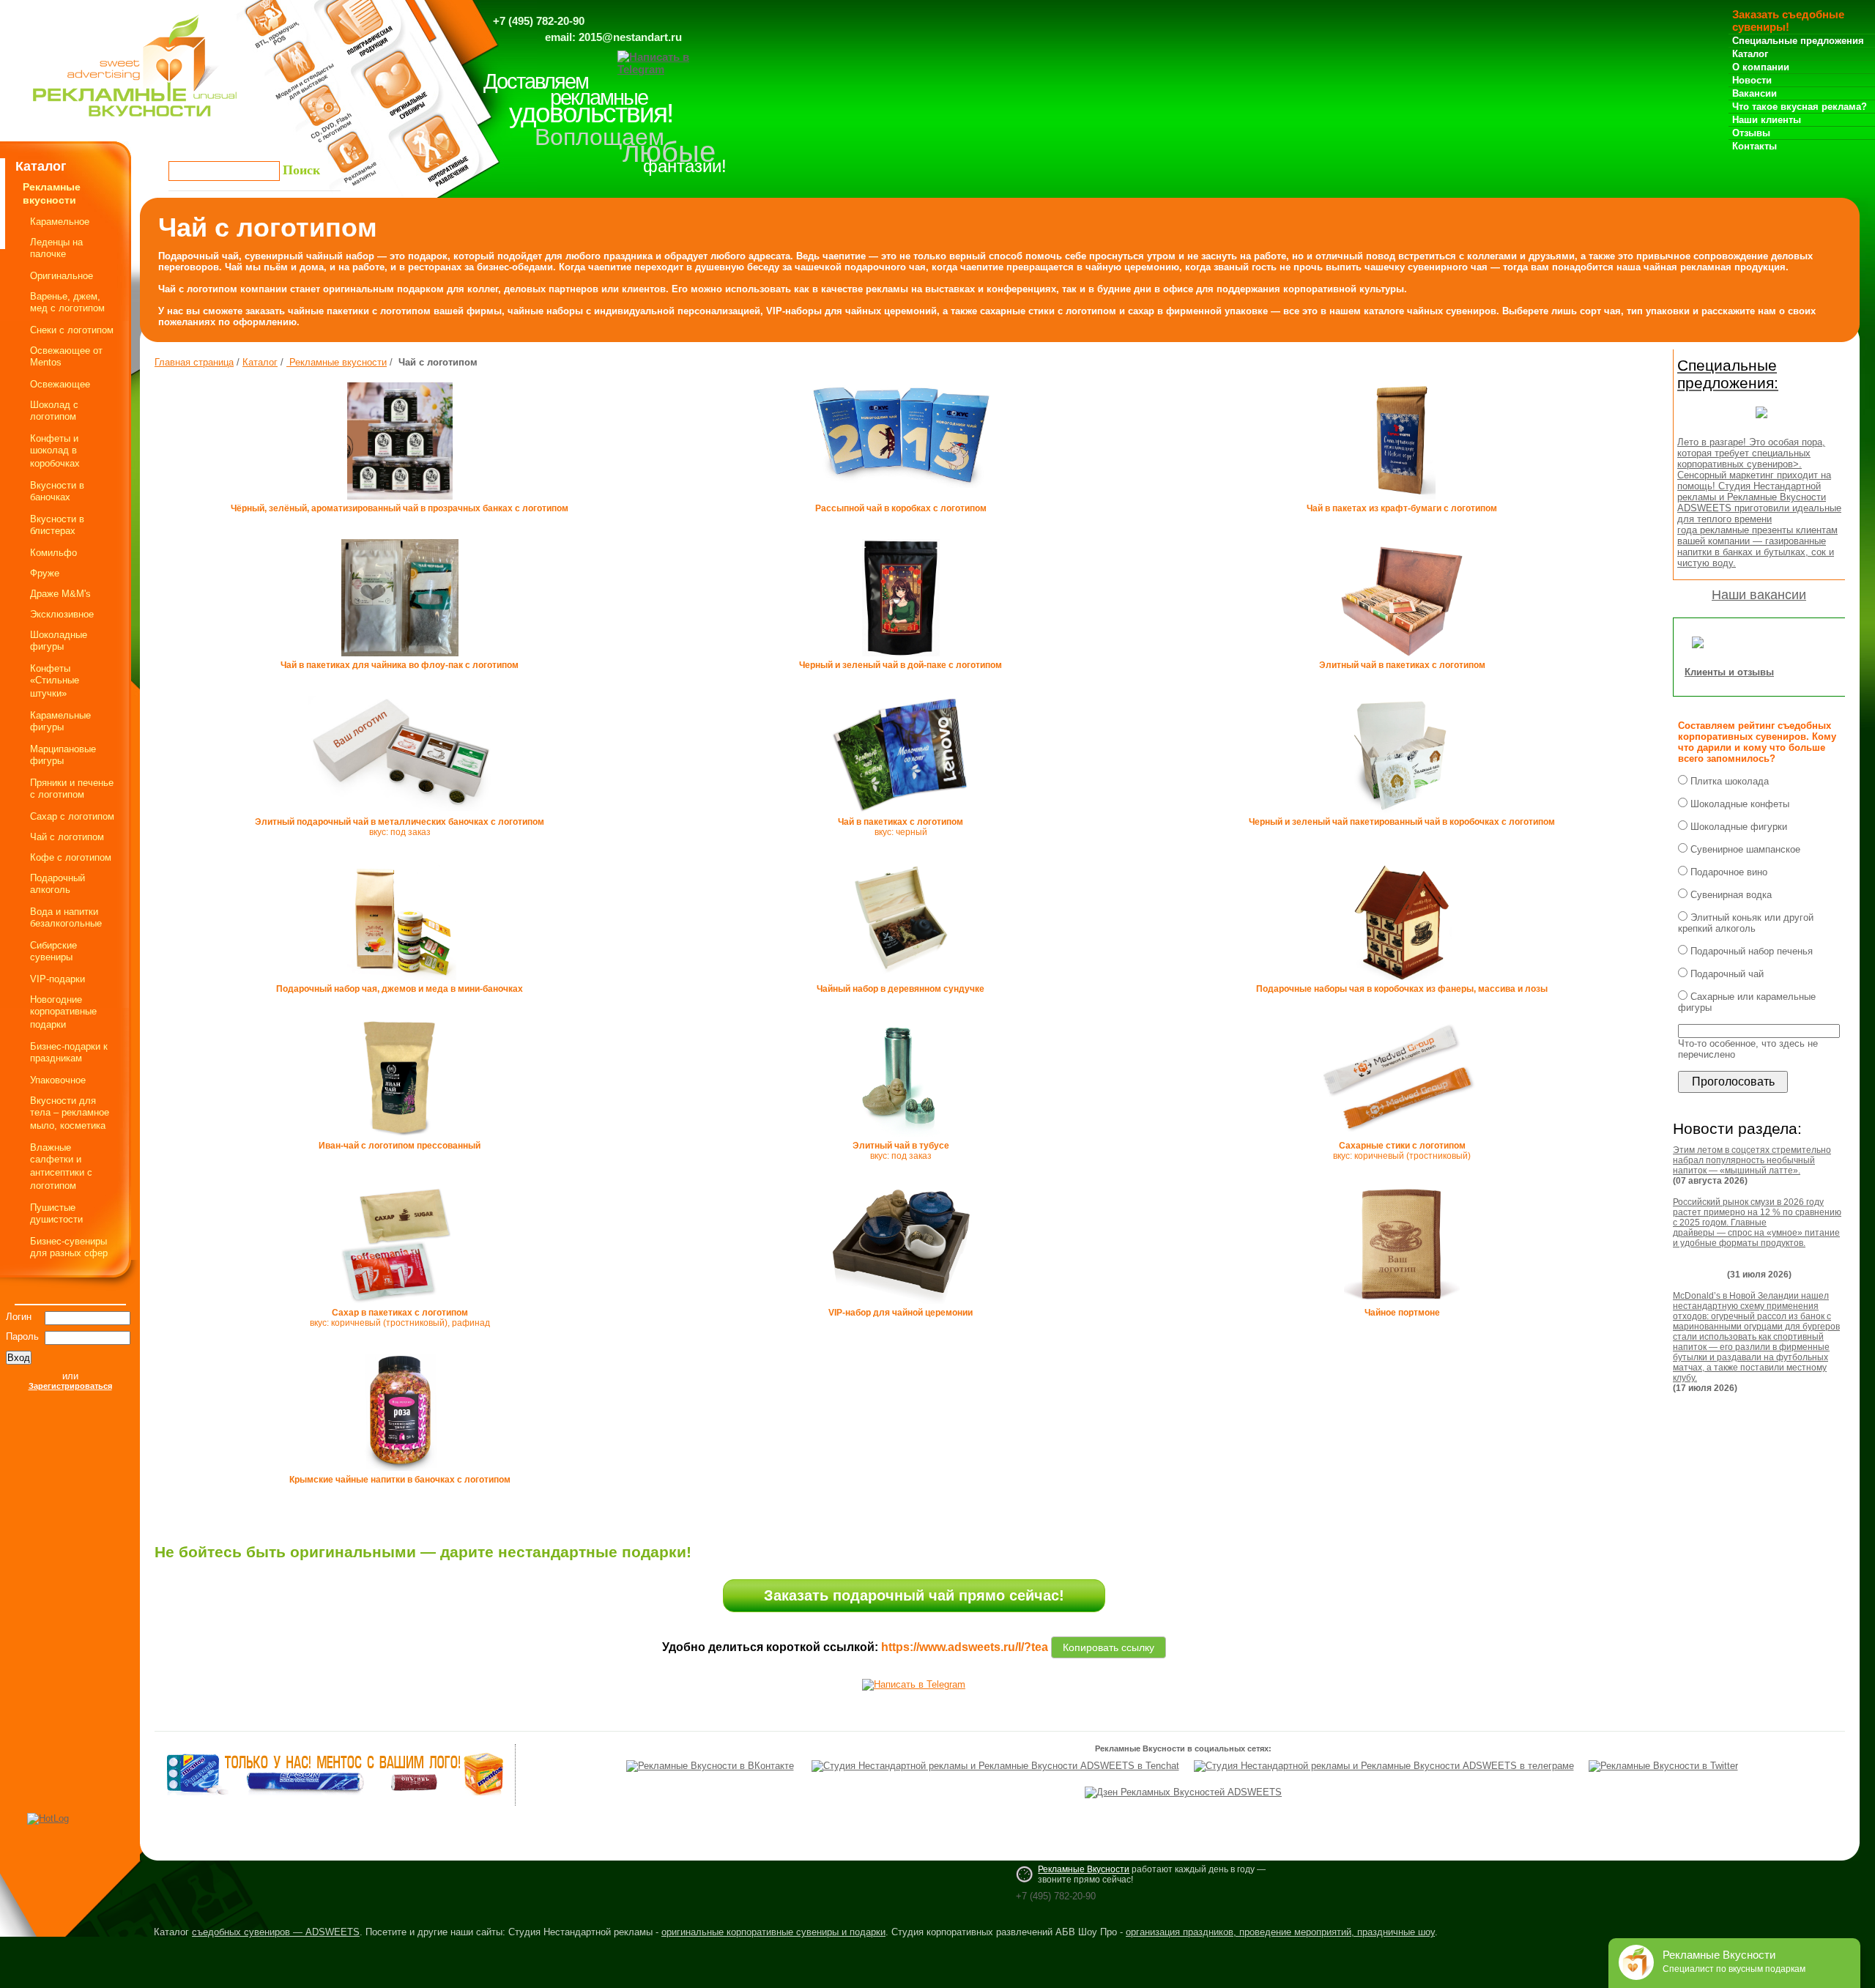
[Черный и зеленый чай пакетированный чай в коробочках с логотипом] (1402, 814)
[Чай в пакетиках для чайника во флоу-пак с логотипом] (400, 657)
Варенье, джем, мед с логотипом (67, 302)
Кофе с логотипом (71, 857)
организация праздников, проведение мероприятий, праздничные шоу (1280, 1932)
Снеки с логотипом (72, 330)
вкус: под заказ (400, 827)
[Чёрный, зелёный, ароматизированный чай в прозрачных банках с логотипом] (400, 500)
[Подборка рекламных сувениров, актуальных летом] (1761, 422)
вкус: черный (901, 827)
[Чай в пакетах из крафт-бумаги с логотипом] (1402, 500)
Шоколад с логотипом (54, 411)
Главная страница (194, 362)
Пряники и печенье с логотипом (72, 789)
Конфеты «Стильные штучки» (55, 681)
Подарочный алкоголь (57, 884)
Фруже (45, 573)
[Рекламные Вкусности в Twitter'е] (1663, 1766)
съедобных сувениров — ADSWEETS (276, 1932)
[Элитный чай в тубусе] (901, 1138)
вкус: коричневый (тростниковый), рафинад (400, 1318)
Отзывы (1751, 133)
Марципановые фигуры (63, 755)
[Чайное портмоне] (1402, 1305)
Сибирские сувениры (53, 951)
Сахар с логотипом (72, 816)
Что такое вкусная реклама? (1800, 107)
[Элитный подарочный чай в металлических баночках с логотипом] (400, 812)
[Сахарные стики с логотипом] (1401, 1138)
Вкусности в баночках (57, 491)
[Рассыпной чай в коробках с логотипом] (901, 489)
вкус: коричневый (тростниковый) (1402, 1151)
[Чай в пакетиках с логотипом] (901, 814)
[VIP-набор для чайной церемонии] (901, 1305)
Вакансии (1755, 93)
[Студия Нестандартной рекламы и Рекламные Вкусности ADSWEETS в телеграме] (1384, 1766)
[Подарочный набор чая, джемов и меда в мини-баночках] (400, 981)
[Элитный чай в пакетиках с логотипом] (1401, 657)
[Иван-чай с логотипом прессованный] (400, 1138)
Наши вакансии (1759, 595)
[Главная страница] (135, 120)
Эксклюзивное (62, 614)
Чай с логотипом (67, 837)
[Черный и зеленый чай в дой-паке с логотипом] (901, 657)
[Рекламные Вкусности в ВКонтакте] (710, 1766)
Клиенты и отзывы (1729, 672)
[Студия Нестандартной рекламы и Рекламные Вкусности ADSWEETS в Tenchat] (995, 1766)
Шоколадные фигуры (59, 641)
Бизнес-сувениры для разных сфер (69, 1247)
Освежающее (60, 384)
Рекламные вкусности (337, 362)
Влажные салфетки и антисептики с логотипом (61, 1167)
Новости (1752, 80)
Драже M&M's (60, 594)
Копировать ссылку (1109, 1645)
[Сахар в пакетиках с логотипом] (400, 1305)
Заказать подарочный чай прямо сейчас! (914, 1595)
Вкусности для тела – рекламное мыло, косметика (70, 1113)
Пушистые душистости (56, 1213)
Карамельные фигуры (60, 721)
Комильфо (53, 553)
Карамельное (60, 222)
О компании (1761, 67)
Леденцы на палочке (56, 248)
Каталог (1750, 54)
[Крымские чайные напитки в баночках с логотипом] (400, 1472)
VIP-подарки (57, 979)
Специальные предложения (1798, 41)
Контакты (1755, 146)
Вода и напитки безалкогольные (66, 917)
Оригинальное (62, 276)
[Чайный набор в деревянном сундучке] (901, 981)
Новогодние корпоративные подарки (63, 1012)
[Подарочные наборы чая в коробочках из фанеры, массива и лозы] (1402, 981)
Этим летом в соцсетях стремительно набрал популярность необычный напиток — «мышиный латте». (1752, 1160)
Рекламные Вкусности (1084, 1869)
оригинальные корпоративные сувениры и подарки (773, 1932)
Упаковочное (58, 1080)
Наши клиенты (1767, 120)
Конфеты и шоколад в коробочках (55, 451)
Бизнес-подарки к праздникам (69, 1052)
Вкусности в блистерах (57, 525)
